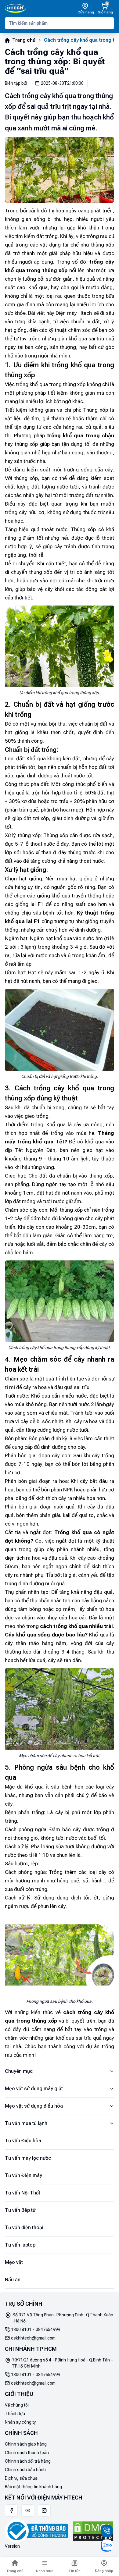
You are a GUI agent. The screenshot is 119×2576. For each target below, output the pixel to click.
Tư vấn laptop (20, 2245)
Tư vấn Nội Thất (23, 2193)
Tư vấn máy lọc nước (28, 2158)
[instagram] (44, 2510)
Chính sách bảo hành (25, 2470)
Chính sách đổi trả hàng (28, 2461)
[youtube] (28, 2510)
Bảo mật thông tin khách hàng (33, 2487)
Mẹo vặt (14, 2262)
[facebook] (11, 2510)
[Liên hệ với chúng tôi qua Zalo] (107, 2546)
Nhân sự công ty (20, 2422)
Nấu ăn (13, 2280)
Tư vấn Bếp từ (20, 2210)
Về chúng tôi (17, 2405)
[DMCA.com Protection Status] (93, 2531)
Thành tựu (15, 2414)
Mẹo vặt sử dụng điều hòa (34, 2106)
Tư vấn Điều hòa (23, 2141)
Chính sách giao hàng (26, 2444)
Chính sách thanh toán (27, 2453)
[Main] (15, 9)
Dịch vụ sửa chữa (21, 2478)
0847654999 (48, 2329)
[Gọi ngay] (107, 2531)
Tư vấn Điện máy (23, 2175)
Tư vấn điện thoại (24, 2228)
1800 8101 (21, 2329)
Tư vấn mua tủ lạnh (26, 2123)
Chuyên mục (19, 2071)
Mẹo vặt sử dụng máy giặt (34, 2089)
